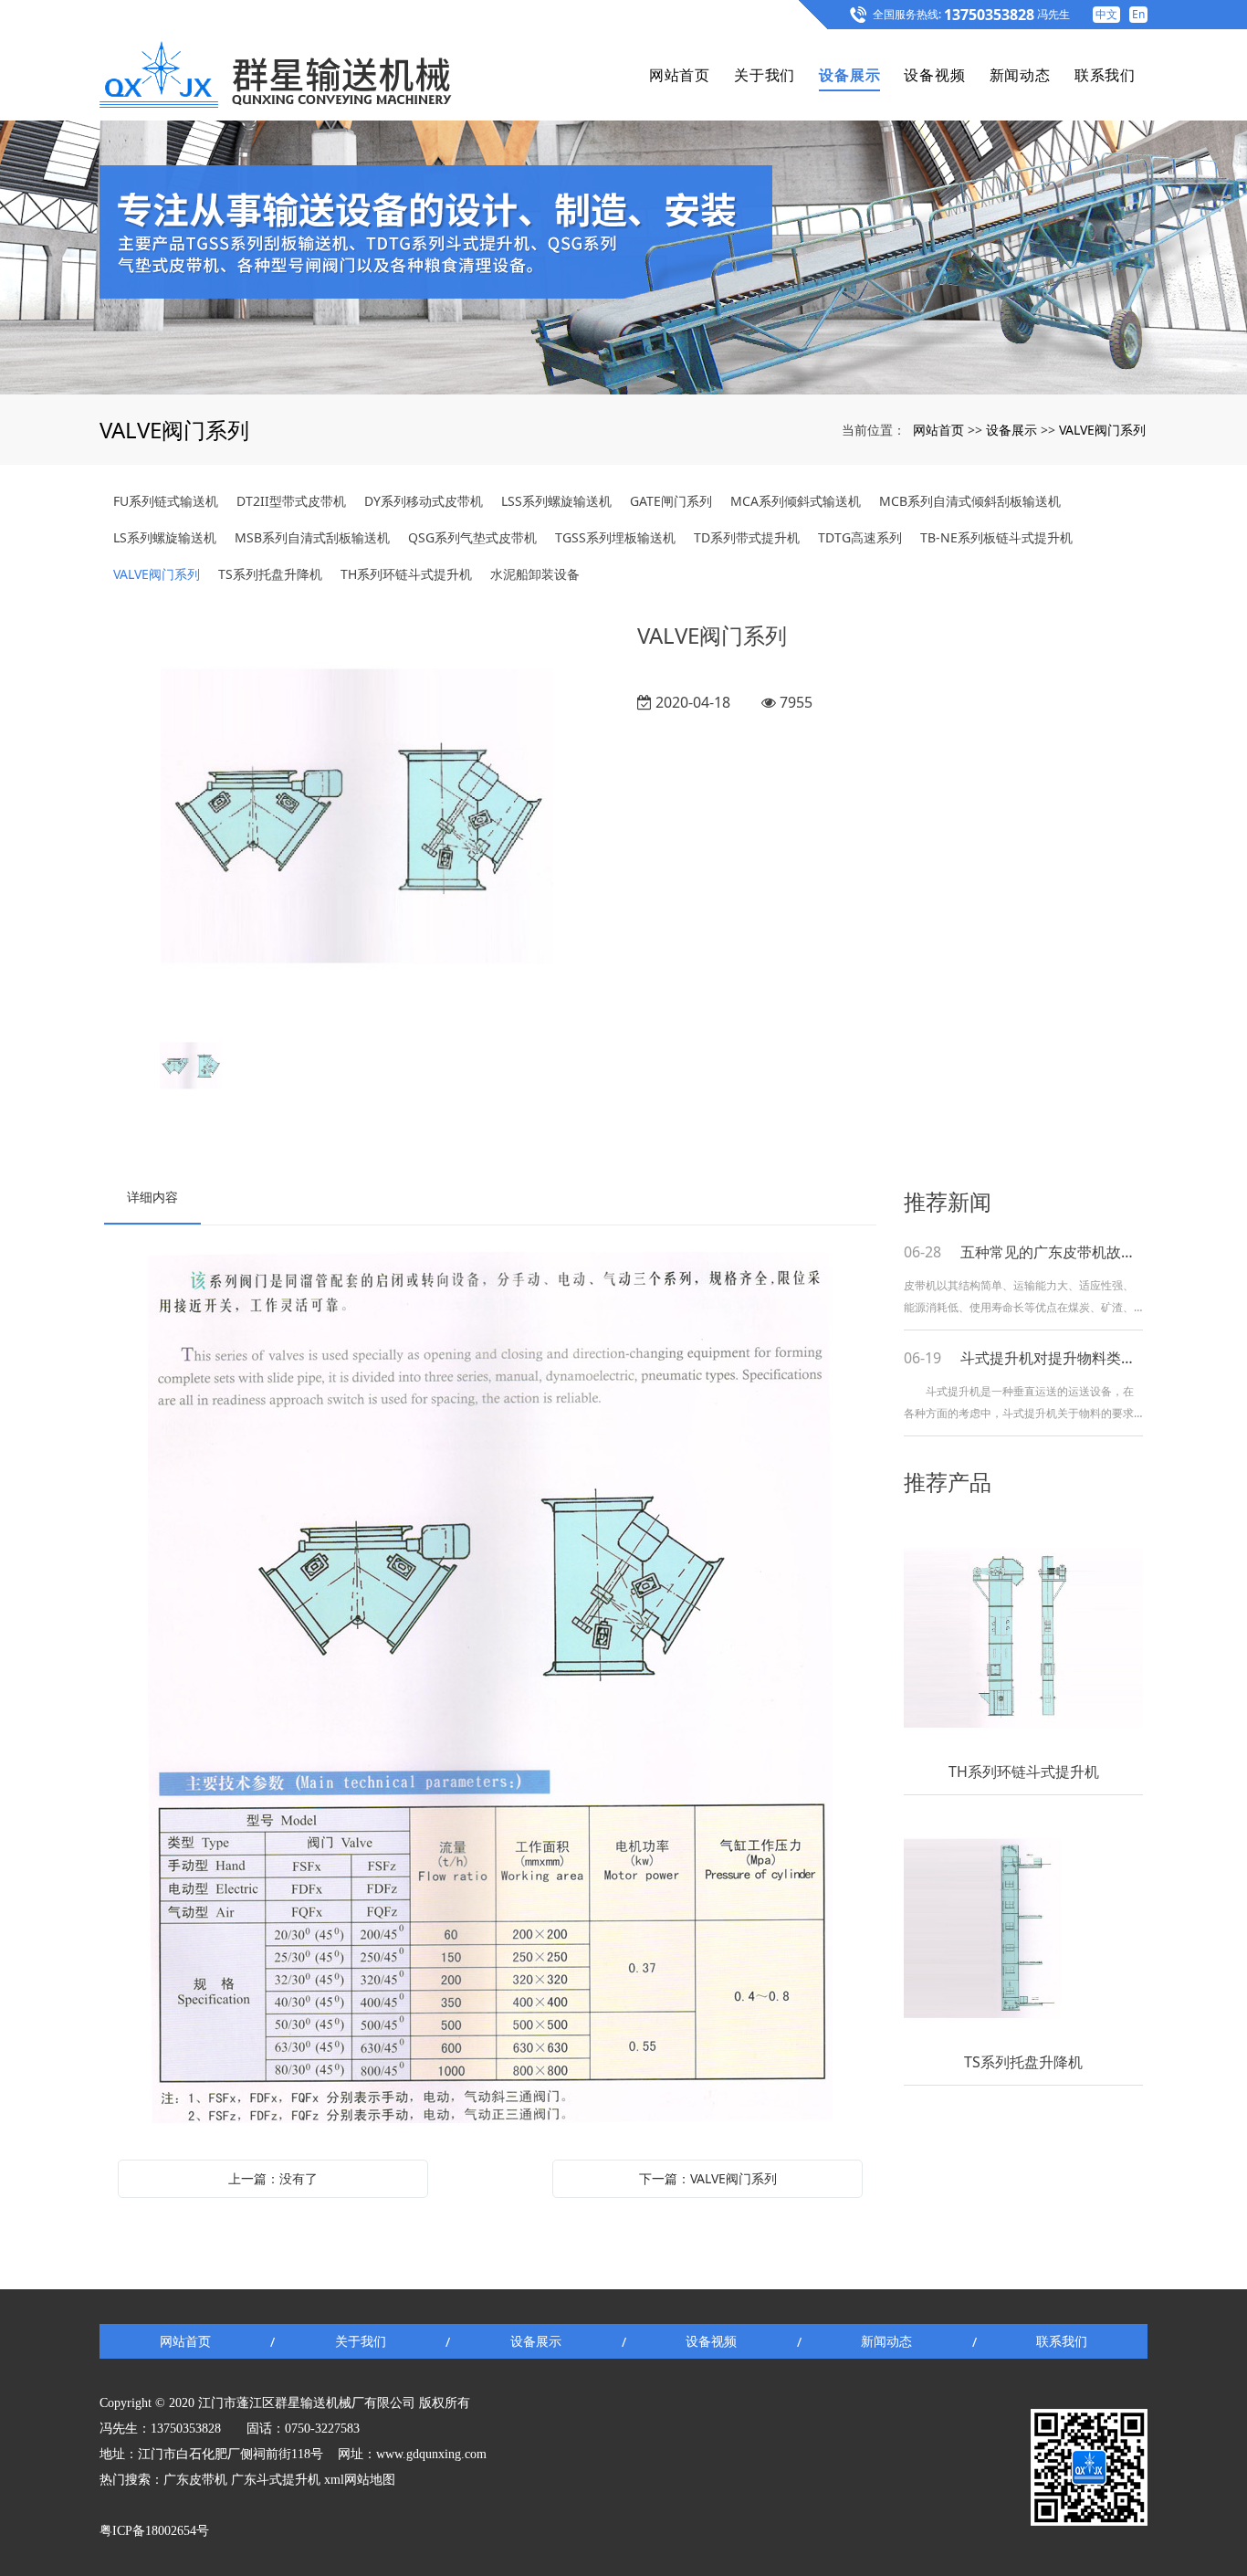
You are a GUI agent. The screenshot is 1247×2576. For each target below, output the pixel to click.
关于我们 (765, 75)
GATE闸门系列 (671, 501)
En (1138, 14)
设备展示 (849, 75)
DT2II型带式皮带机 (291, 501)
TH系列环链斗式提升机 (406, 574)
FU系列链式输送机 (166, 501)
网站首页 (680, 75)
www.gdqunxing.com (431, 2454)
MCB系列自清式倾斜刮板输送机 (970, 501)
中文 (1106, 14)
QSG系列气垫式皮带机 (472, 537)
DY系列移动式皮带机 (424, 501)
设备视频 (934, 75)
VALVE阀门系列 (1102, 430)
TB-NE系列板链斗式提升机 (996, 537)
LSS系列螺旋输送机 (556, 501)
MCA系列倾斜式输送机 (796, 501)
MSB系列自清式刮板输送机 (312, 537)
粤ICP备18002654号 (154, 2531)
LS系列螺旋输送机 (165, 537)
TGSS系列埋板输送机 (615, 537)
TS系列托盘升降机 (270, 574)
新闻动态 (1020, 75)
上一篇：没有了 (273, 2178)
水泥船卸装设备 (535, 574)
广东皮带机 (195, 2480)
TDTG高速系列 (860, 537)
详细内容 (152, 1197)
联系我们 (1105, 75)
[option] (357, 818)
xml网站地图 (360, 2480)
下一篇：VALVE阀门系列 (708, 2178)
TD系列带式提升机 (747, 537)
